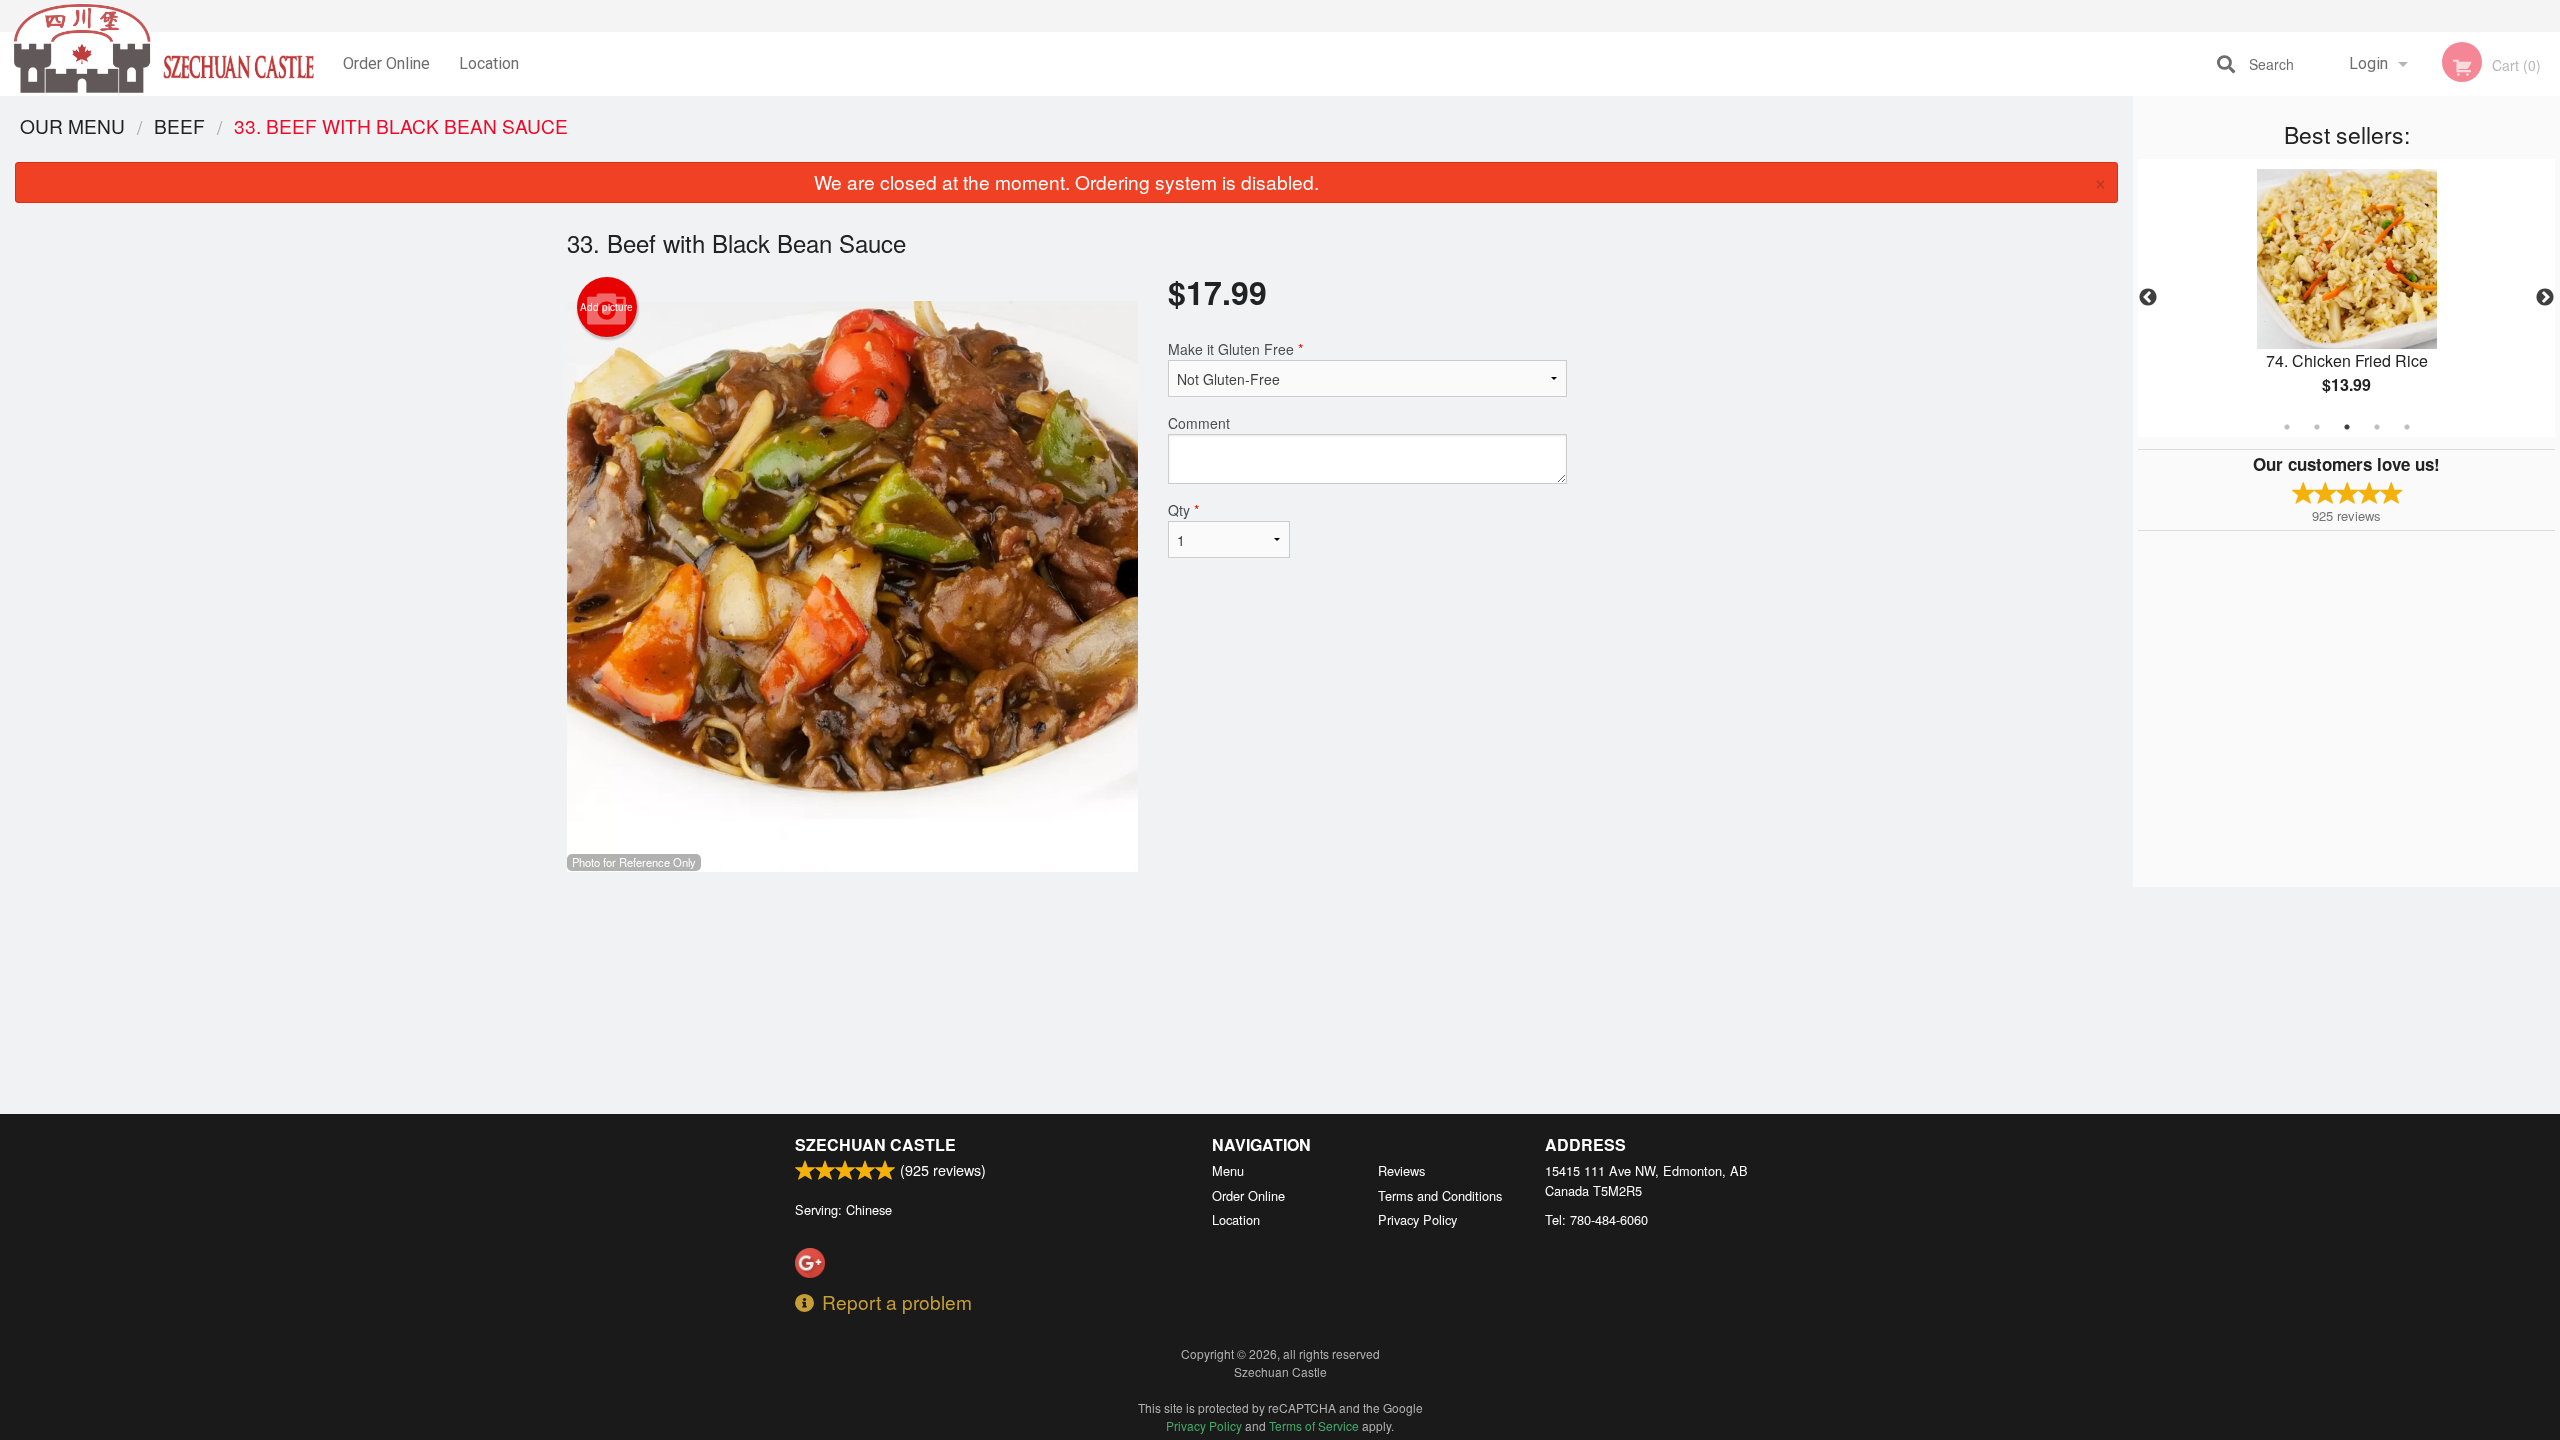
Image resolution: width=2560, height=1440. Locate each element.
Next (2545, 298)
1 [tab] (2287, 427)
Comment (1199, 423)
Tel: (1596, 1219)
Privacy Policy (1417, 1219)
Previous (2148, 298)
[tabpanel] (2346, 298)
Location (489, 63)
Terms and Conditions (1440, 1195)
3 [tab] (2347, 427)
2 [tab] (2317, 427)
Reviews (1401, 1170)
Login (2368, 63)
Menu (1228, 1170)
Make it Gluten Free (1235, 349)
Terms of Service (1314, 1425)
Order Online (386, 63)
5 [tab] (2407, 427)
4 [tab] (2377, 427)
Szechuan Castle (875, 1144)
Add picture (606, 307)
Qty (1183, 510)
